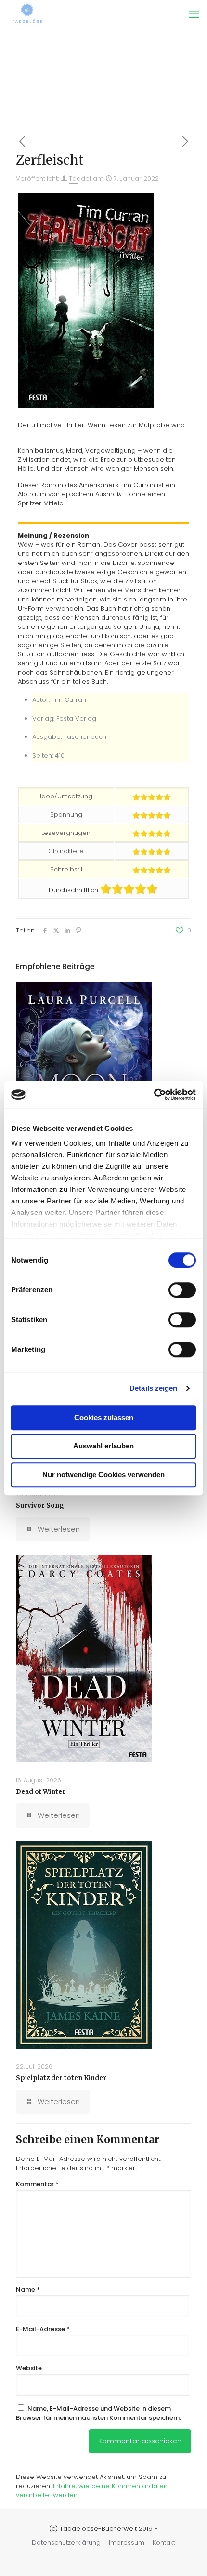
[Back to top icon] (187, 2556)
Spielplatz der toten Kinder (61, 2078)
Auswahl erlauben (103, 1446)
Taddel (80, 178)
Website (29, 2368)
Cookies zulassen (104, 1417)
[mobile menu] (194, 14)
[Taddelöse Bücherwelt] (27, 14)
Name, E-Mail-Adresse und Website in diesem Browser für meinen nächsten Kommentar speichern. (98, 2413)
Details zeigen (153, 1388)
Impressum (127, 2543)
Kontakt (164, 2543)
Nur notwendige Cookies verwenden (103, 1475)
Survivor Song (40, 1505)
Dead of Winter (41, 1792)
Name (28, 2289)
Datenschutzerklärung (66, 2543)
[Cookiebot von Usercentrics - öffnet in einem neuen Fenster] (154, 1094)
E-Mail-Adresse (43, 2329)
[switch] (182, 1290)
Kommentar (37, 2184)
